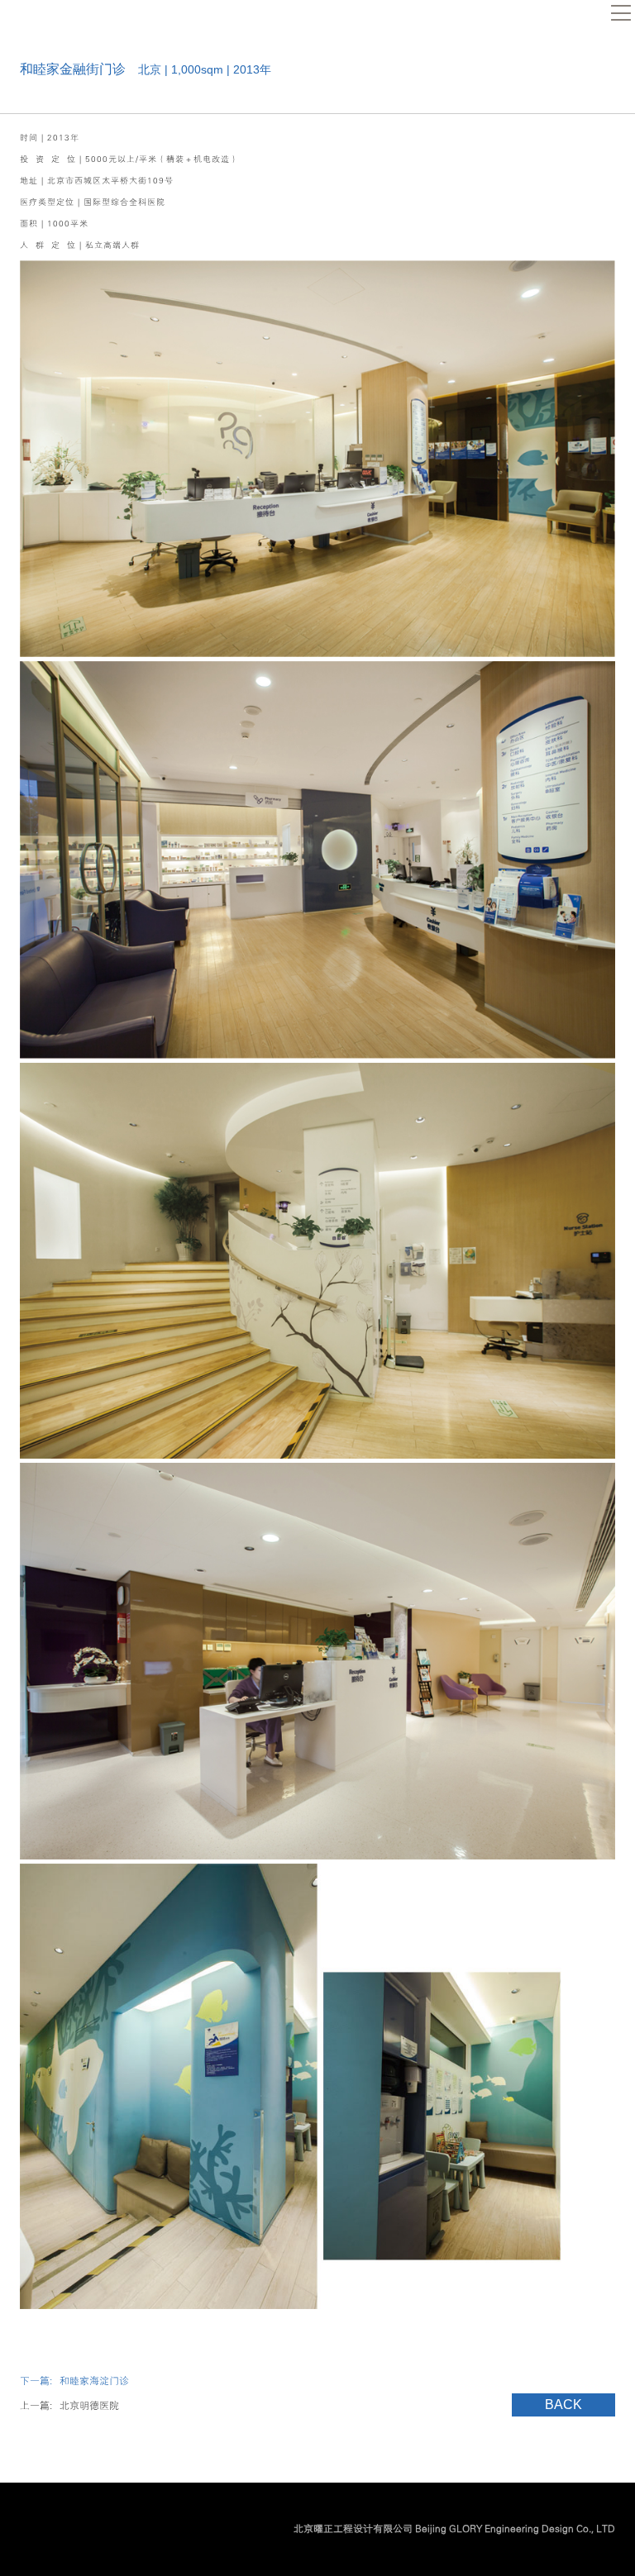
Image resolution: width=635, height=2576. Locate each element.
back (563, 2405)
